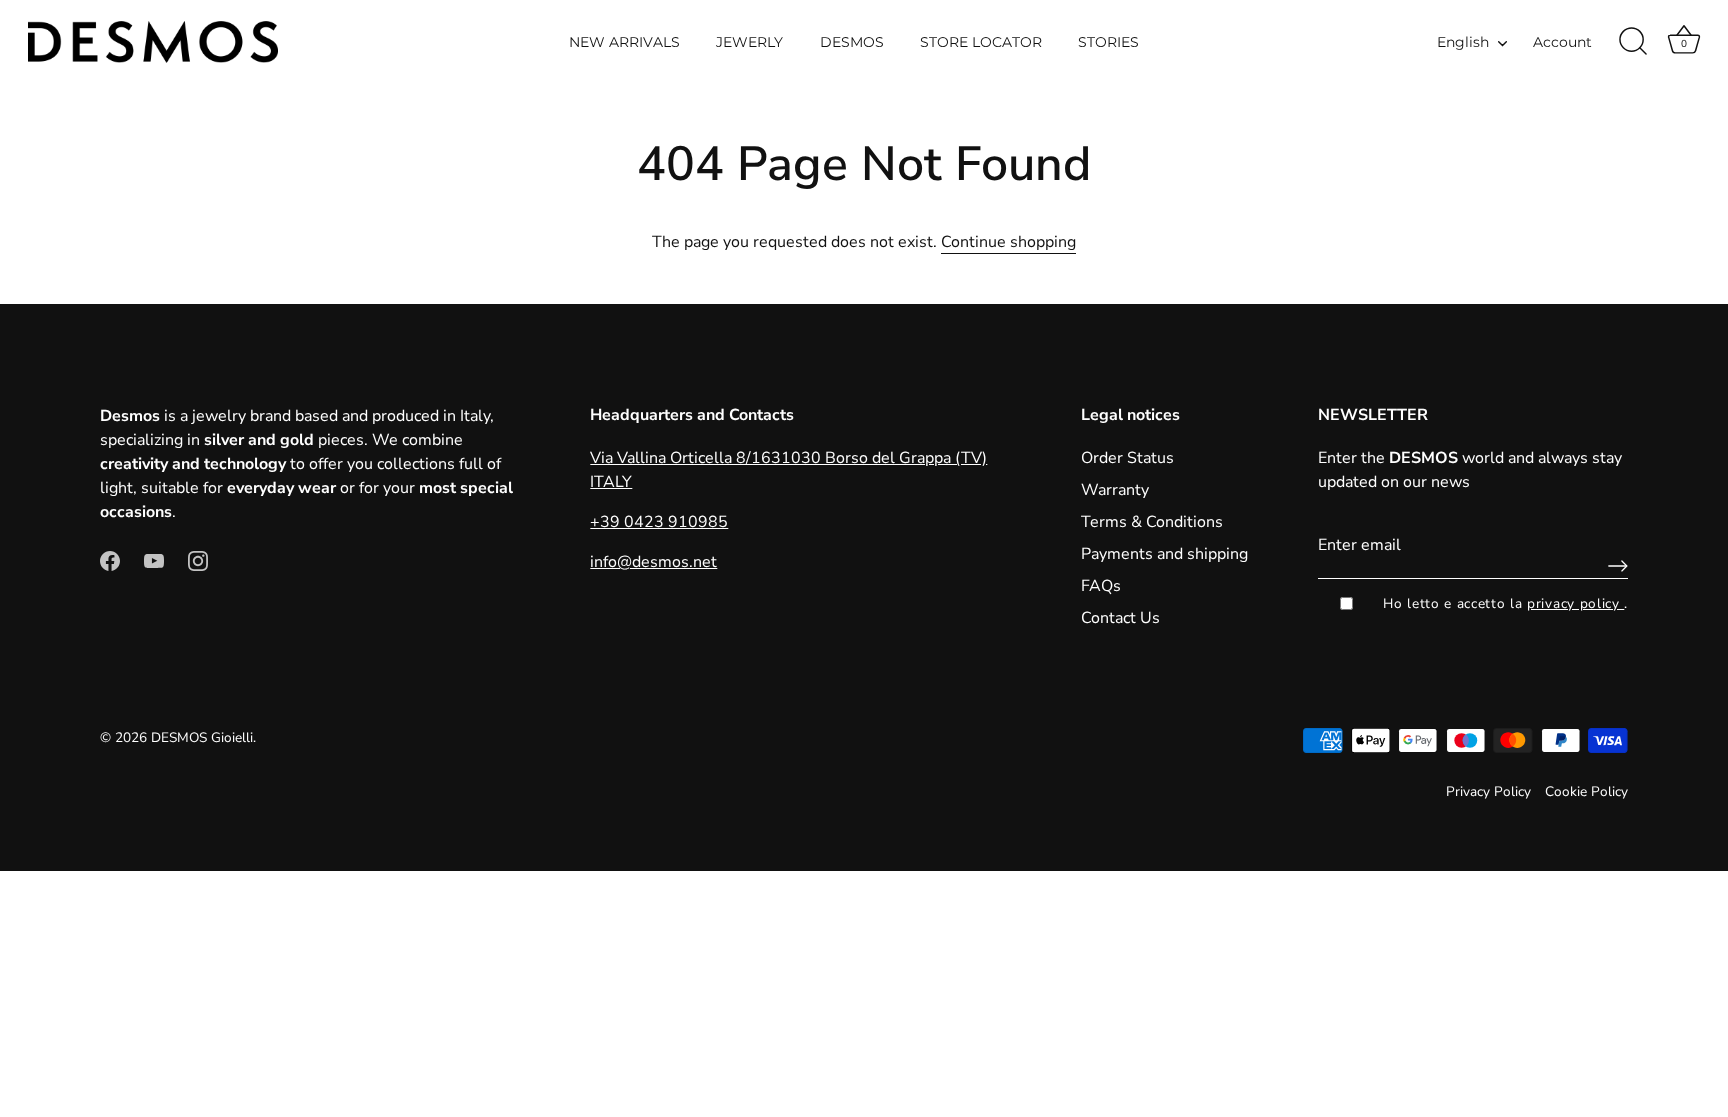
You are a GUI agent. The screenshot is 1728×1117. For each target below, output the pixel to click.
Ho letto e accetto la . (1505, 603)
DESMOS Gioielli (202, 737)
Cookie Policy (1586, 791)
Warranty (1115, 490)
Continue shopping (1008, 242)
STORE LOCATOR (981, 42)
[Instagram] (198, 560)
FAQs (1101, 586)
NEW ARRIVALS (624, 42)
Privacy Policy (1488, 791)
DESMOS (852, 42)
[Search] (1633, 42)
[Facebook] (110, 560)
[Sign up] (1613, 566)
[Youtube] (154, 560)
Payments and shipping (1164, 554)
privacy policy (1575, 603)
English (1463, 42)
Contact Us (1120, 618)
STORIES (1108, 42)
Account (1562, 42)
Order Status (1127, 458)
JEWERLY (749, 42)
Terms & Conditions (1152, 522)
